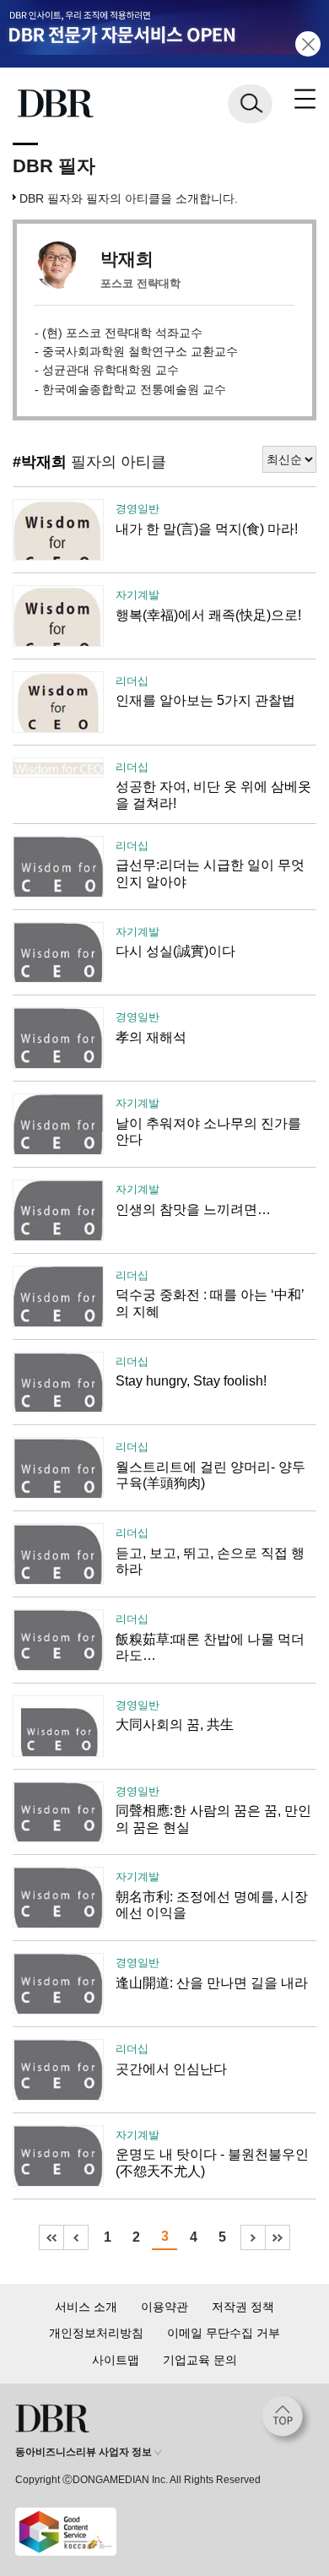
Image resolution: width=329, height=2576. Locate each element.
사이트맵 (116, 2360)
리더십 (132, 681)
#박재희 (40, 462)
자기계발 (138, 595)
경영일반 (138, 509)
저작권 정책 (243, 2307)
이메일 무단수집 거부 (224, 2333)
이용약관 (164, 2307)
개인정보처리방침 (96, 2333)
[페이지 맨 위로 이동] (287, 2421)
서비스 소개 (86, 2307)
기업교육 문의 (200, 2360)
